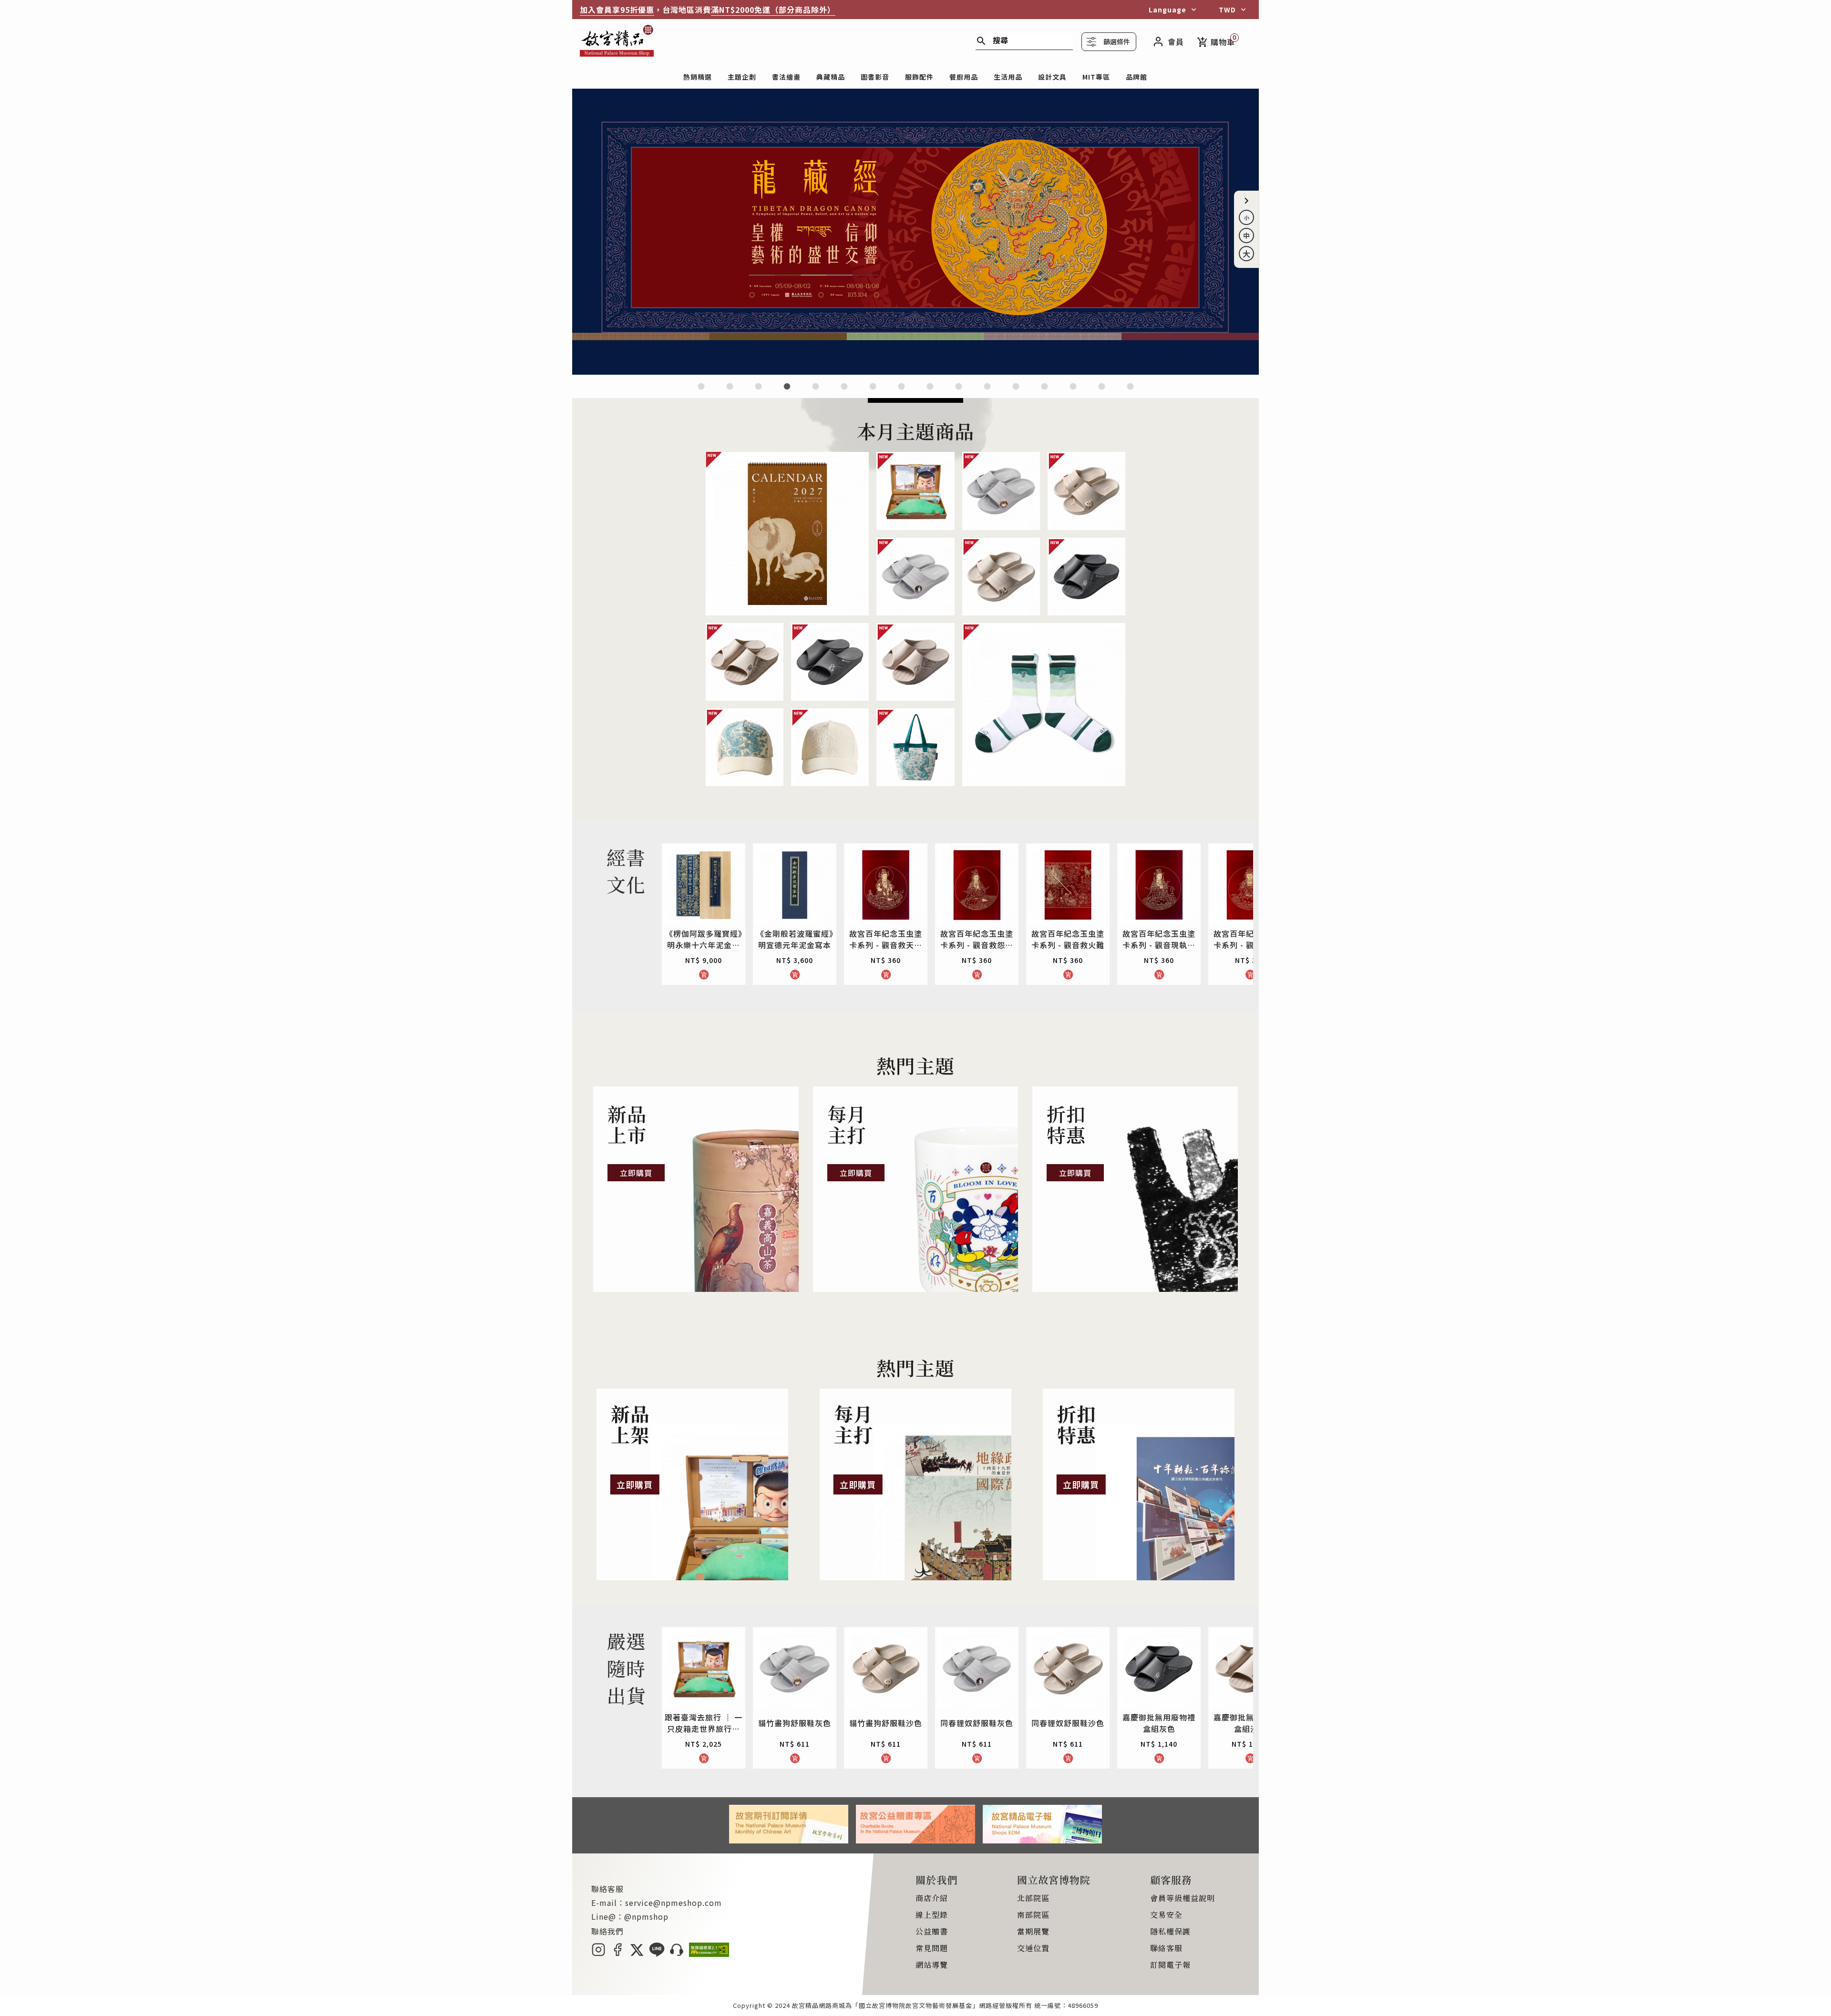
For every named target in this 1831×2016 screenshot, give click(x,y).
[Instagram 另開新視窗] (598, 1954)
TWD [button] (1227, 10)
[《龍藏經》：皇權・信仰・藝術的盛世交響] (787, 392)
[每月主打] (916, 1189)
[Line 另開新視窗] (657, 1954)
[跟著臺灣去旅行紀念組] (959, 392)
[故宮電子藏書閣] (1130, 392)
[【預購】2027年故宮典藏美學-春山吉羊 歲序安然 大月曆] (758, 392)
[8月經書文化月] (730, 392)
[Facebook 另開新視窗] (617, 1954)
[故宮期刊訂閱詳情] (789, 1840)
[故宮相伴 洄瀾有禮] (930, 392)
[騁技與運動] (915, 371)
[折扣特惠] (1135, 1189)
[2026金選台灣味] (701, 392)
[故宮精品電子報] (1042, 1840)
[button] (1246, 201)
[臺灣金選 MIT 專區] (1016, 392)
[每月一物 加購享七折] (844, 392)
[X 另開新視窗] (637, 1954)
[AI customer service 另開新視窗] (677, 1954)
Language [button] (1168, 10)
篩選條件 (1117, 41)
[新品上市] (696, 1189)
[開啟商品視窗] (787, 533)
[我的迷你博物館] (1044, 392)
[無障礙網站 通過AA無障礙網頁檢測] (709, 1954)
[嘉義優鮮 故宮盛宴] (987, 392)
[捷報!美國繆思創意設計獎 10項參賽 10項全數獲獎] (873, 392)
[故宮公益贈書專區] (915, 1840)
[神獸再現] (901, 392)
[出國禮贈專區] (1073, 392)
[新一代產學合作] (1102, 392)
